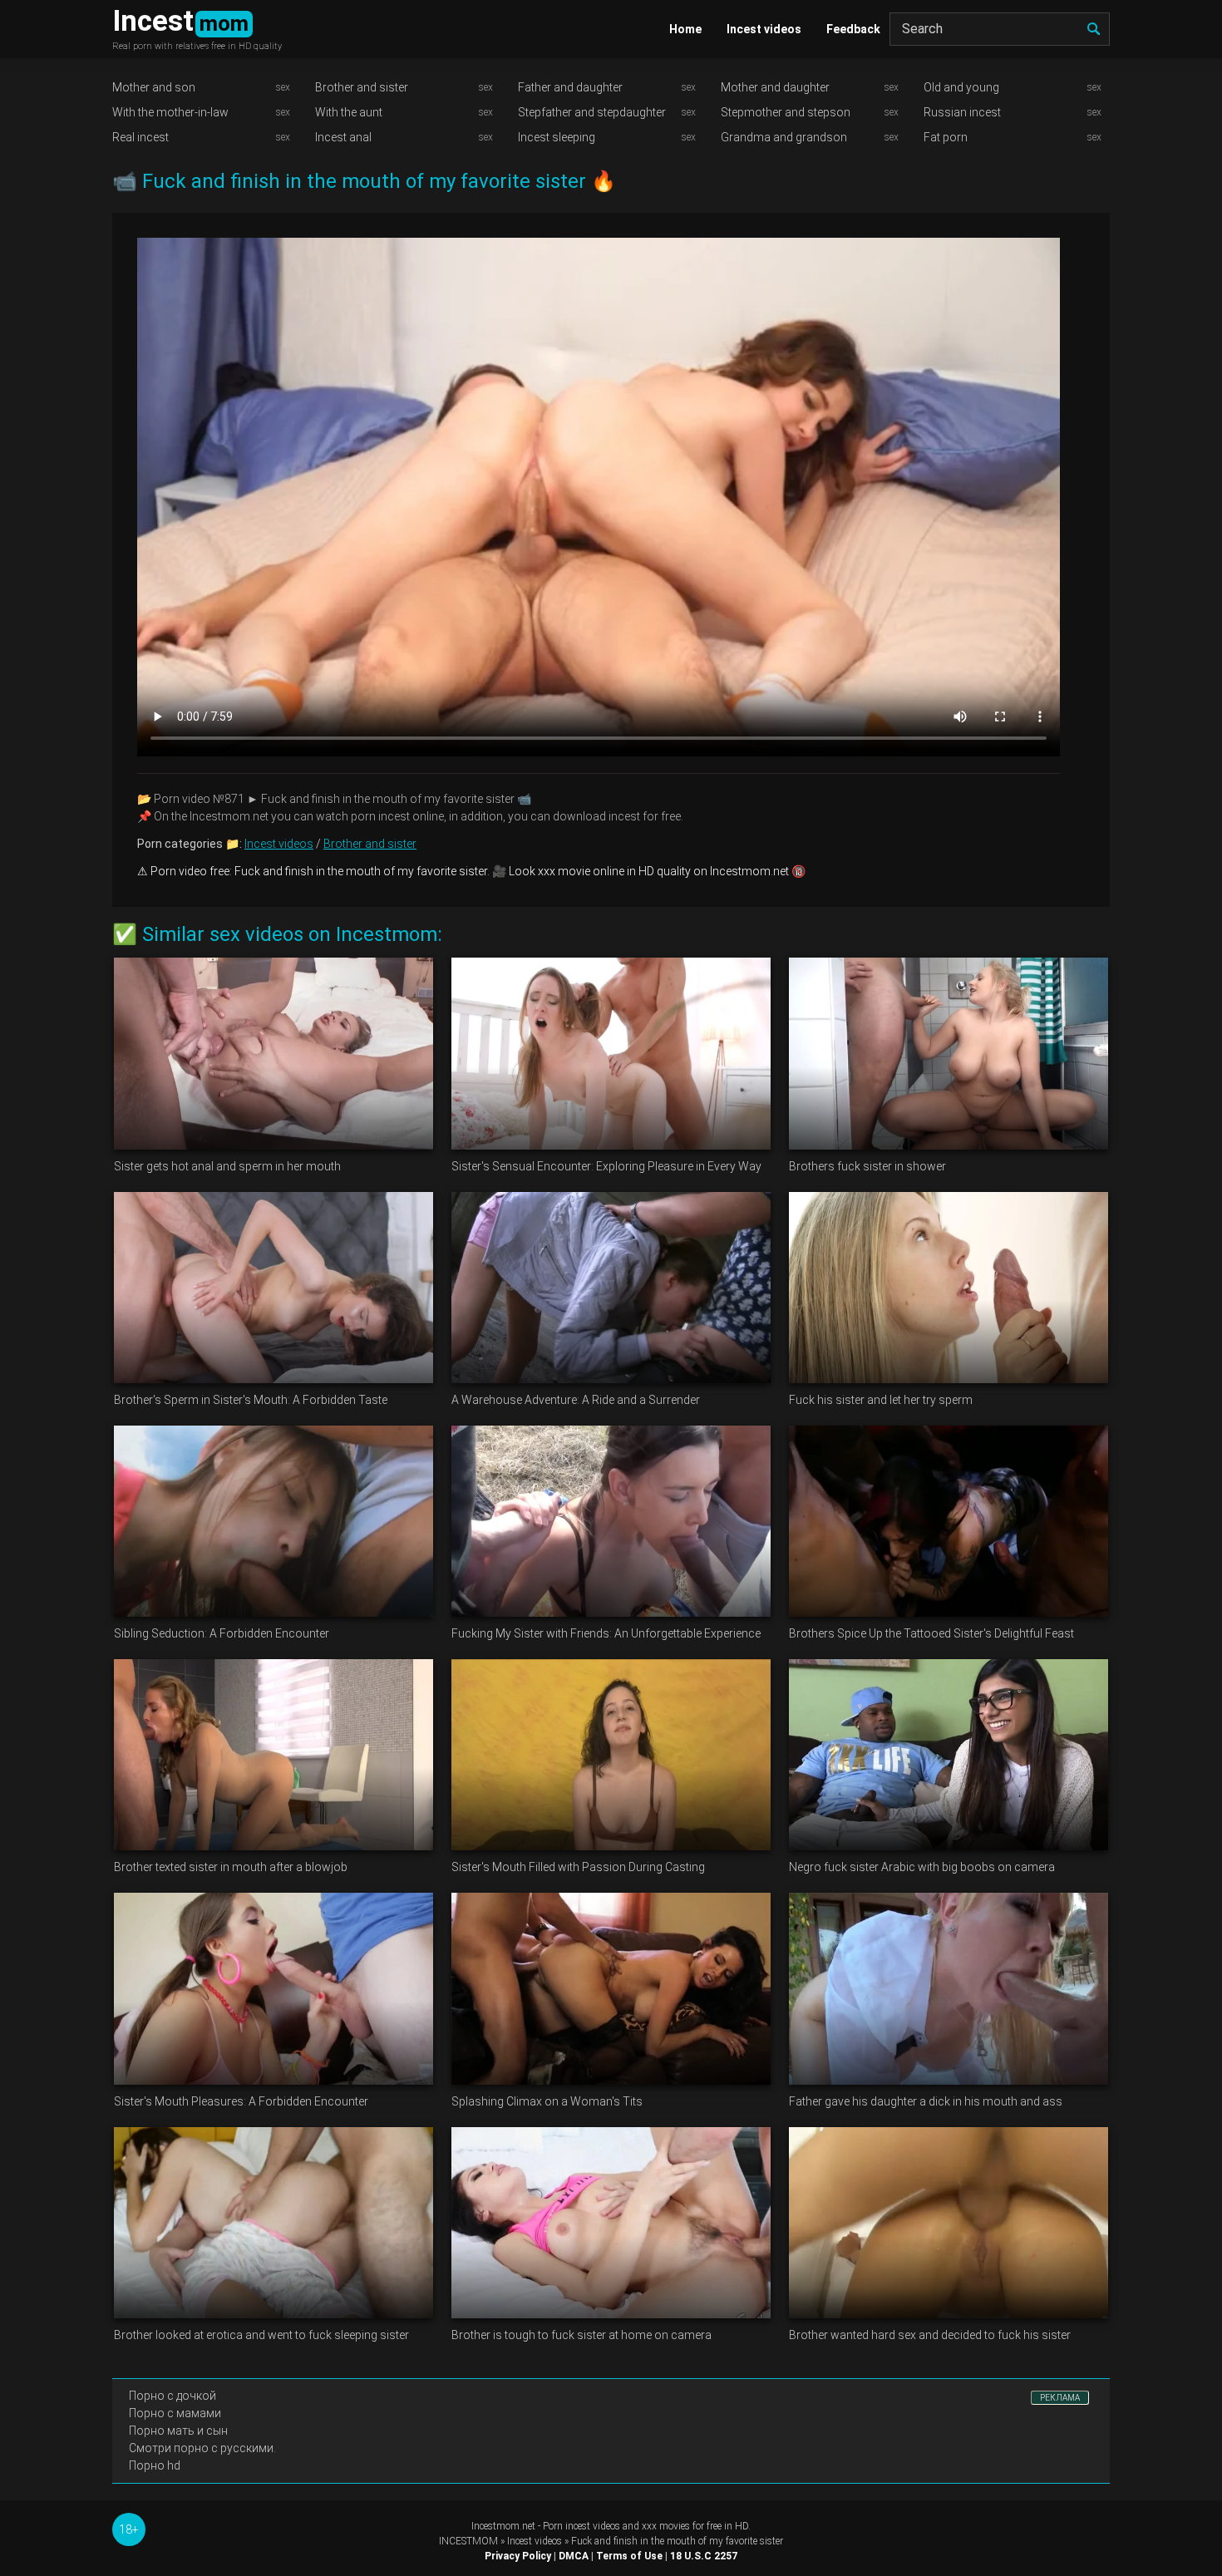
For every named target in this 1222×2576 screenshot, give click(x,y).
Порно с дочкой (172, 2396)
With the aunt (349, 112)
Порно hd (155, 2465)
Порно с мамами (175, 2413)
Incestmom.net (503, 2526)
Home (685, 29)
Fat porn (946, 137)
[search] (1093, 29)
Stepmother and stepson (786, 112)
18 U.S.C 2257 (704, 2556)
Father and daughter (570, 87)
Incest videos (764, 29)
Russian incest (962, 112)
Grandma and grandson (784, 137)
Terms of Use (629, 2556)
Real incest (140, 137)
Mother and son (154, 87)
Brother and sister (362, 87)
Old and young (961, 87)
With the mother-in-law (170, 112)
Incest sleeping (557, 137)
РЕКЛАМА (1060, 2398)
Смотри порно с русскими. (202, 2448)
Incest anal (343, 137)
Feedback (853, 29)
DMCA (574, 2556)
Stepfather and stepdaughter (592, 112)
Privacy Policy (518, 2556)
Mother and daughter (775, 87)
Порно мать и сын (178, 2431)
